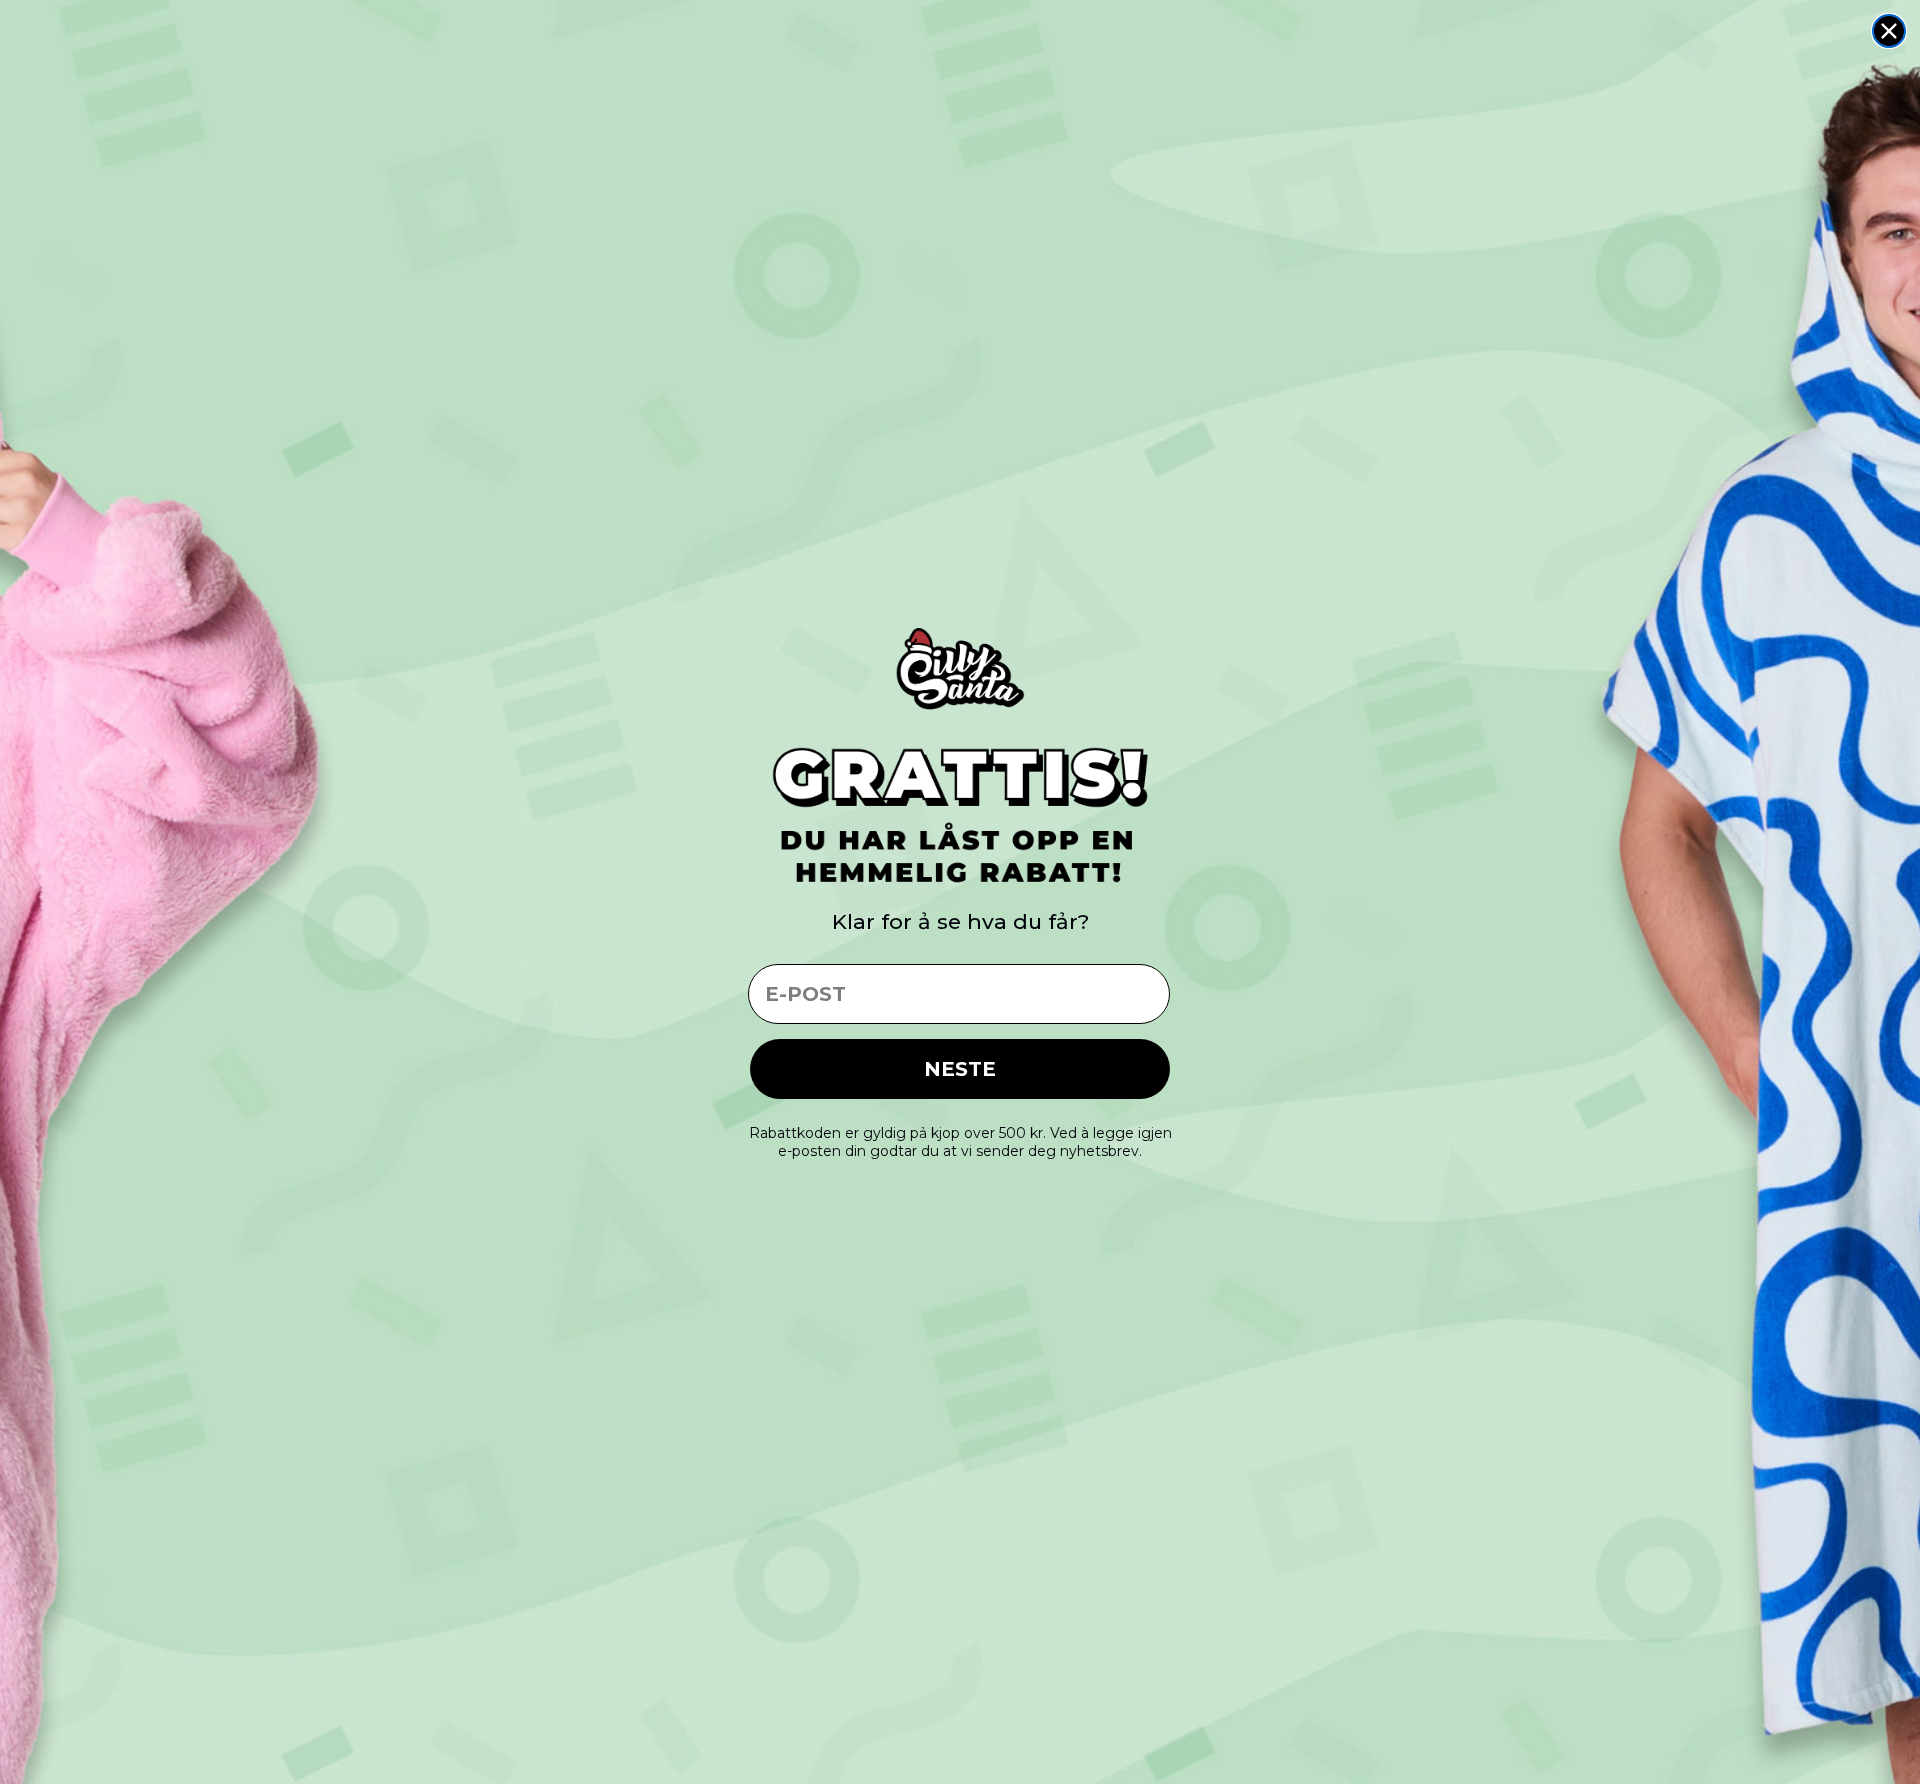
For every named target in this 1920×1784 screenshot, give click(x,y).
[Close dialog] (1889, 31)
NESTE (960, 1069)
